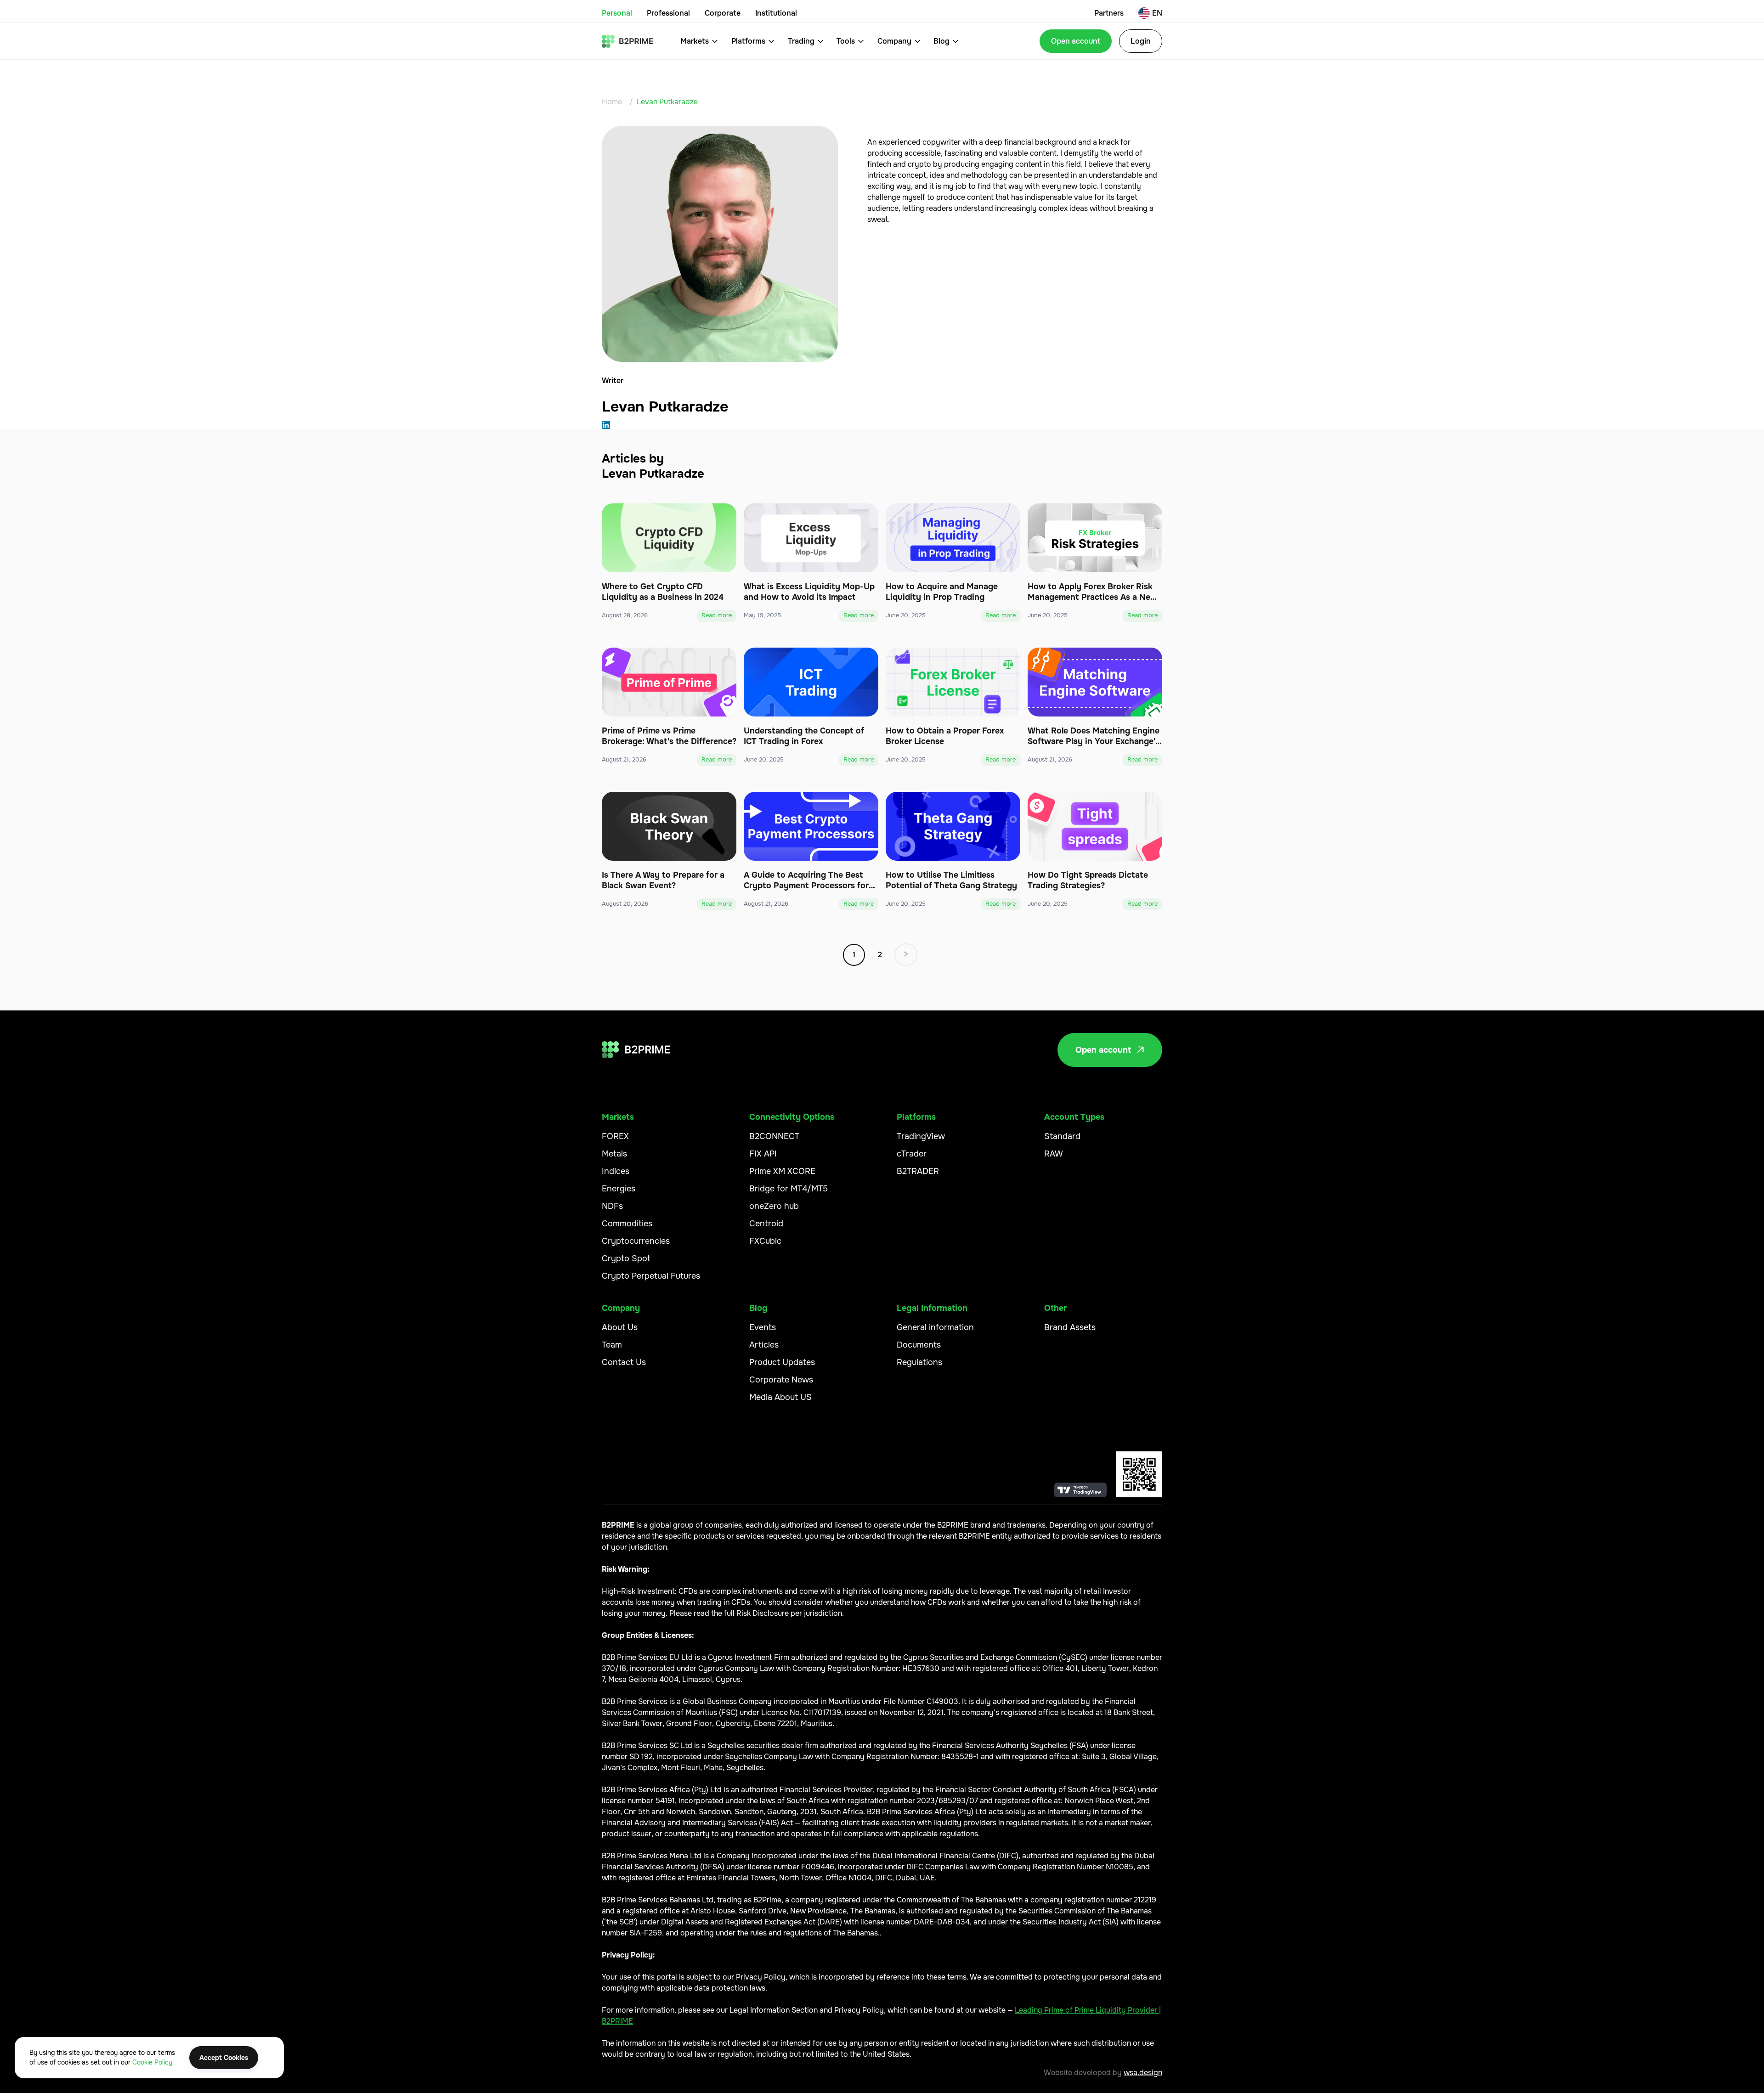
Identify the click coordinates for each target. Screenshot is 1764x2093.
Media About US (780, 1397)
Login (1141, 41)
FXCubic (765, 1241)
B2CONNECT (774, 1136)
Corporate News (781, 1380)
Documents (919, 1345)
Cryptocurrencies (636, 1241)
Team (612, 1345)
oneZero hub (774, 1206)
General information (935, 1327)
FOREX (615, 1136)
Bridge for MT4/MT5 (789, 1189)
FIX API (763, 1154)
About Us (620, 1327)
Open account (1076, 41)
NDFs (612, 1206)
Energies (619, 1189)
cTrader (912, 1154)
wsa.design (1143, 2073)
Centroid (766, 1224)
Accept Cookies (224, 2058)
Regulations (919, 1362)
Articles (764, 1345)
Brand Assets (1070, 1327)
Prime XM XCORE (782, 1171)
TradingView (921, 1136)
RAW (1054, 1154)
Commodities (627, 1224)
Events (763, 1327)
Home (612, 102)
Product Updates (782, 1362)
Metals (614, 1154)
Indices (616, 1171)
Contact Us (624, 1362)
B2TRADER (918, 1171)
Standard (1062, 1136)
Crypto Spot (626, 1258)
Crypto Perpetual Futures (651, 1276)
